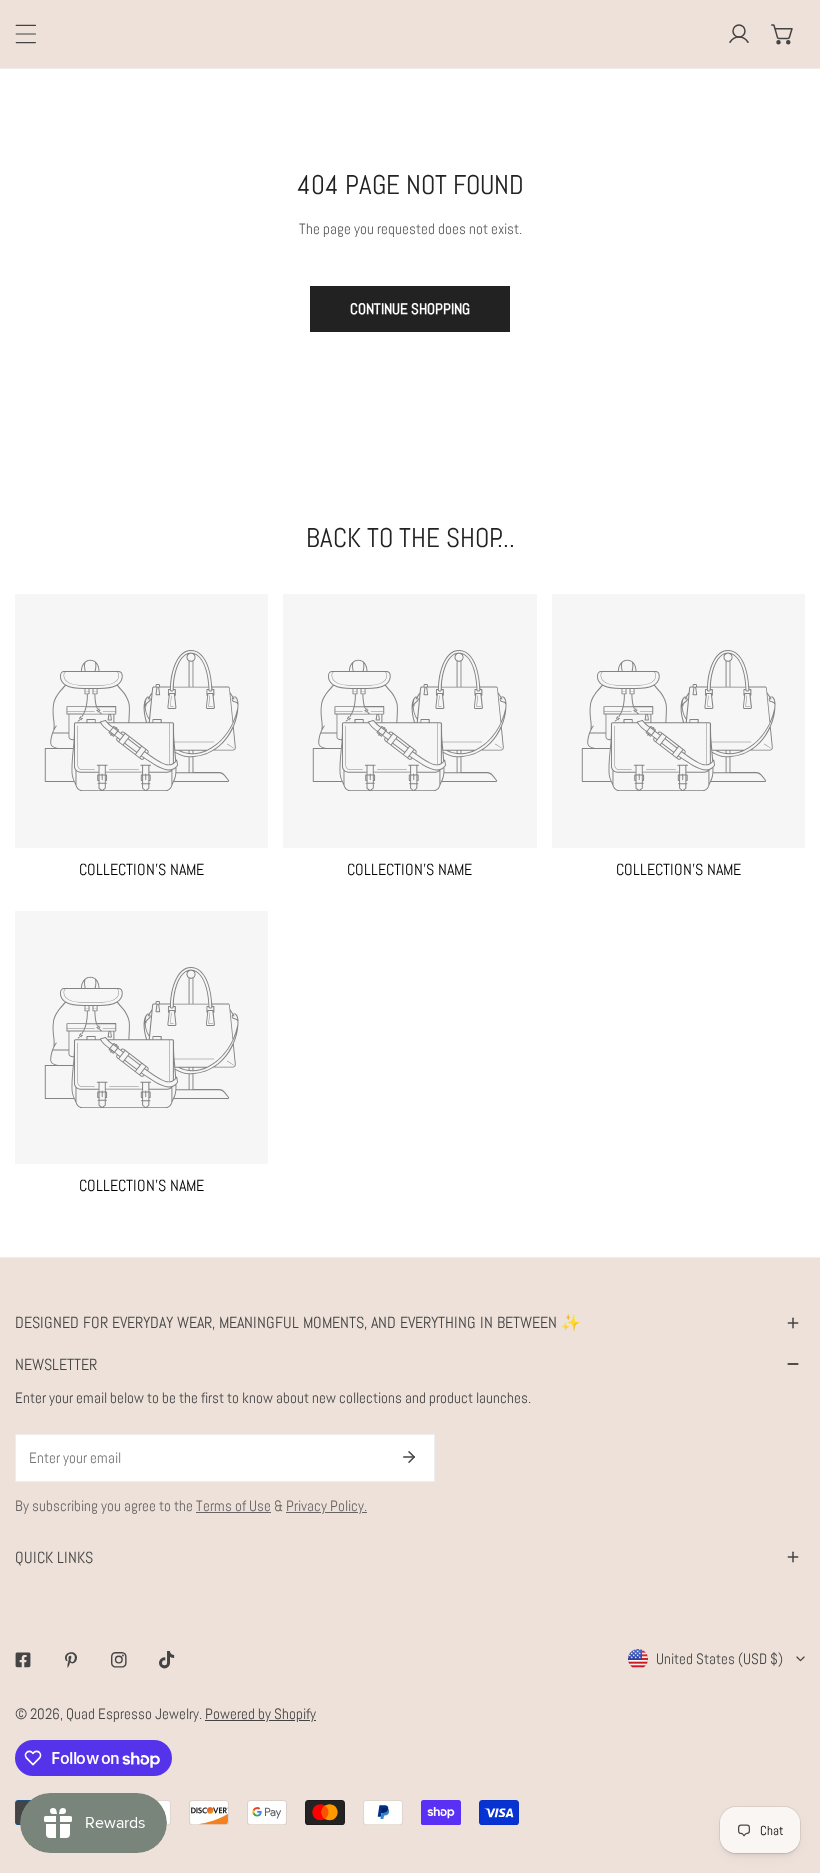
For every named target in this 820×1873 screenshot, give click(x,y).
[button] (783, 34)
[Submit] (409, 1457)
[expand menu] (26, 34)
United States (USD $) (719, 1658)
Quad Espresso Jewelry (132, 1713)
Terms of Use (233, 1505)
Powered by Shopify (260, 1713)
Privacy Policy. (326, 1505)
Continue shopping (410, 308)
